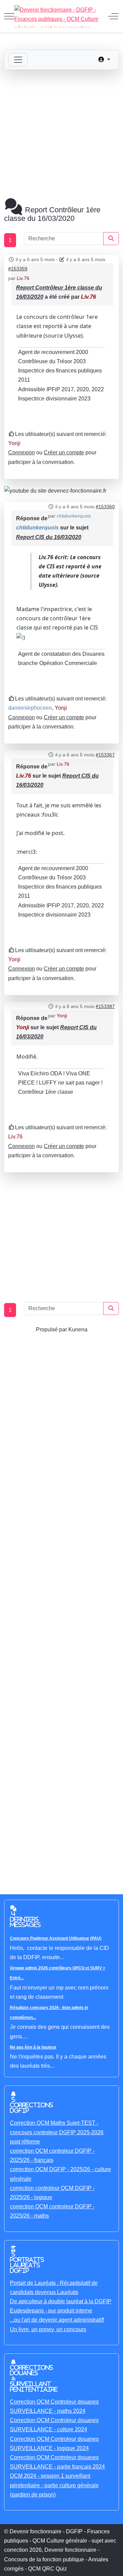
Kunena (78, 1329)
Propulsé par (52, 1329)
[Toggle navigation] (18, 60)
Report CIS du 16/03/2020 (49, 537)
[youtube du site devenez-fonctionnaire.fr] (55, 490)
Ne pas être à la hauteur (33, 2047)
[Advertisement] (61, 135)
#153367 (105, 755)
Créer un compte (64, 452)
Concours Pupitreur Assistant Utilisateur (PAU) (56, 1938)
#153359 (18, 269)
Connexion (22, 452)
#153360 (105, 507)
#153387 (105, 1006)
